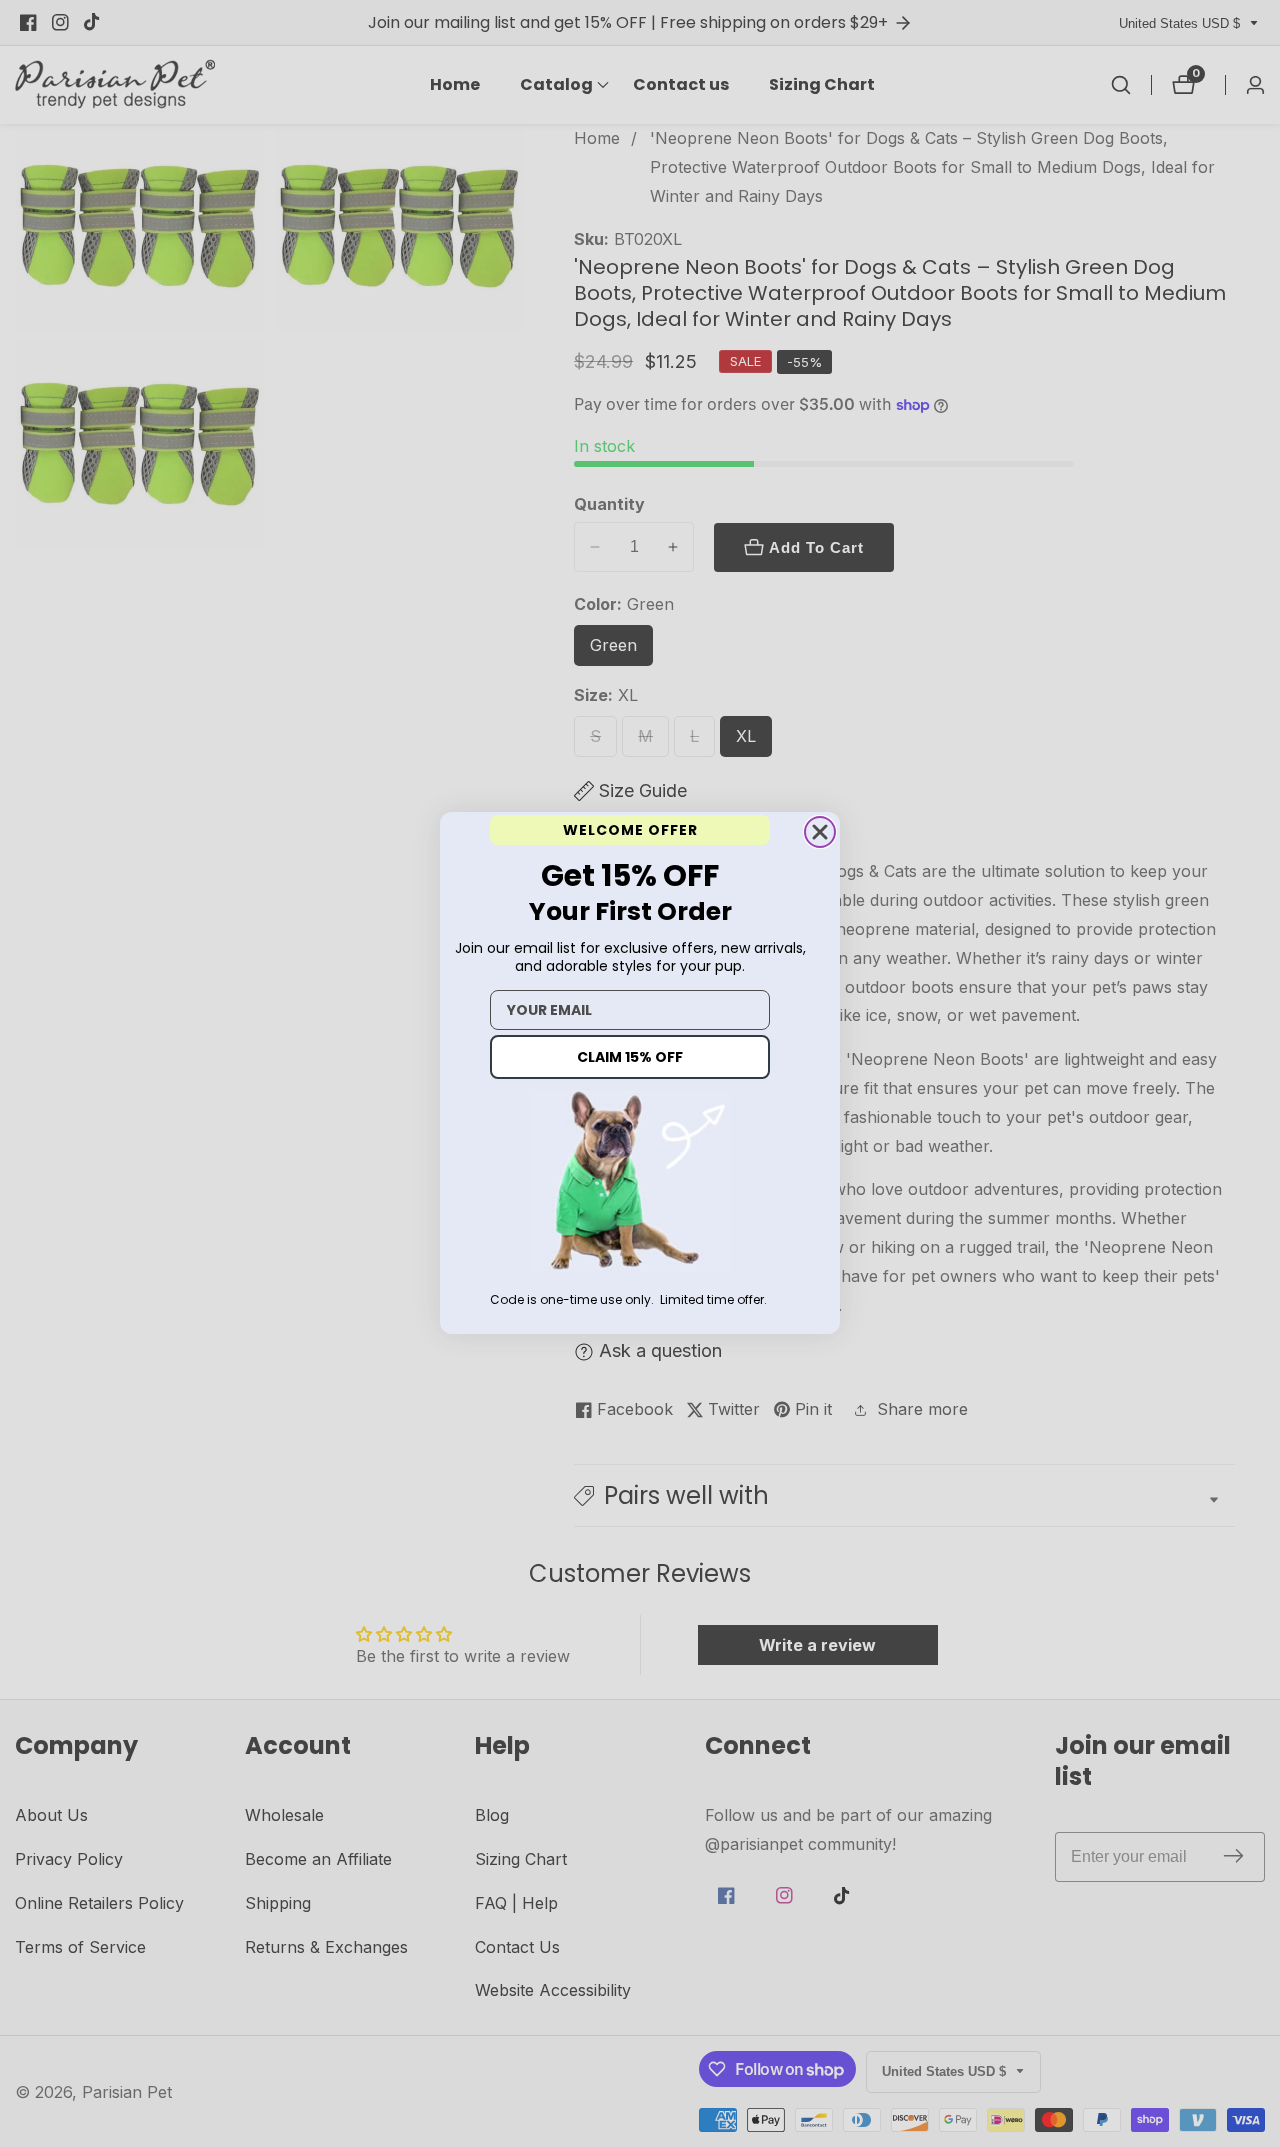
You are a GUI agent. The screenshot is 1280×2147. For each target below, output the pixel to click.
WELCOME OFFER (630, 830)
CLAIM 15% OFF (630, 1058)
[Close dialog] (820, 832)
